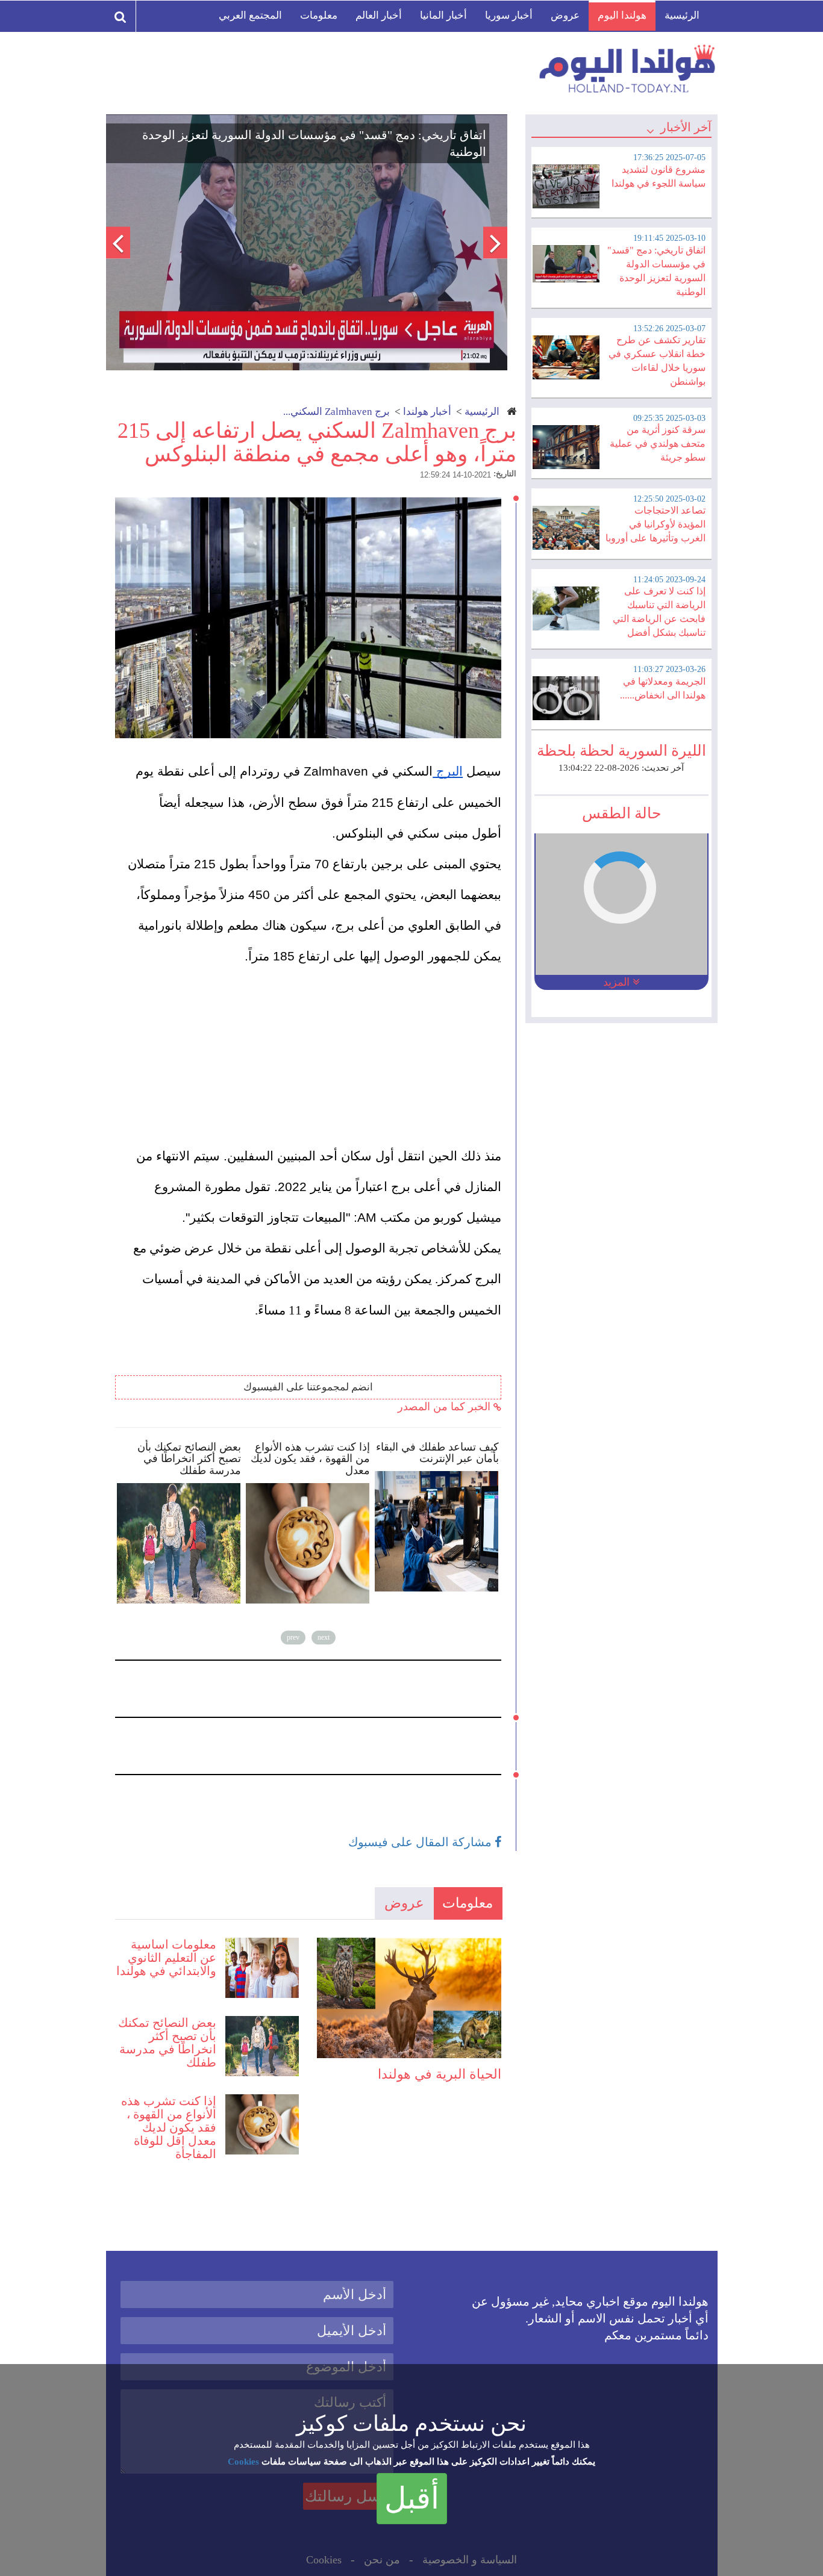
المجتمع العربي (250, 15)
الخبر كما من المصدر (446, 1407)
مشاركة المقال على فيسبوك (421, 1842)
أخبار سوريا (509, 15)
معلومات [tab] (468, 1903)
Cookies (243, 2462)
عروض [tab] (404, 1903)
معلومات (319, 15)
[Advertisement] (314, 1057)
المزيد (618, 982)
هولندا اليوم (622, 15)
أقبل (412, 2498)
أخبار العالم (379, 15)
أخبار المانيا (443, 15)
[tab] (621, 181)
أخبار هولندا (427, 412)
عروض (565, 15)
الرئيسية (682, 15)
